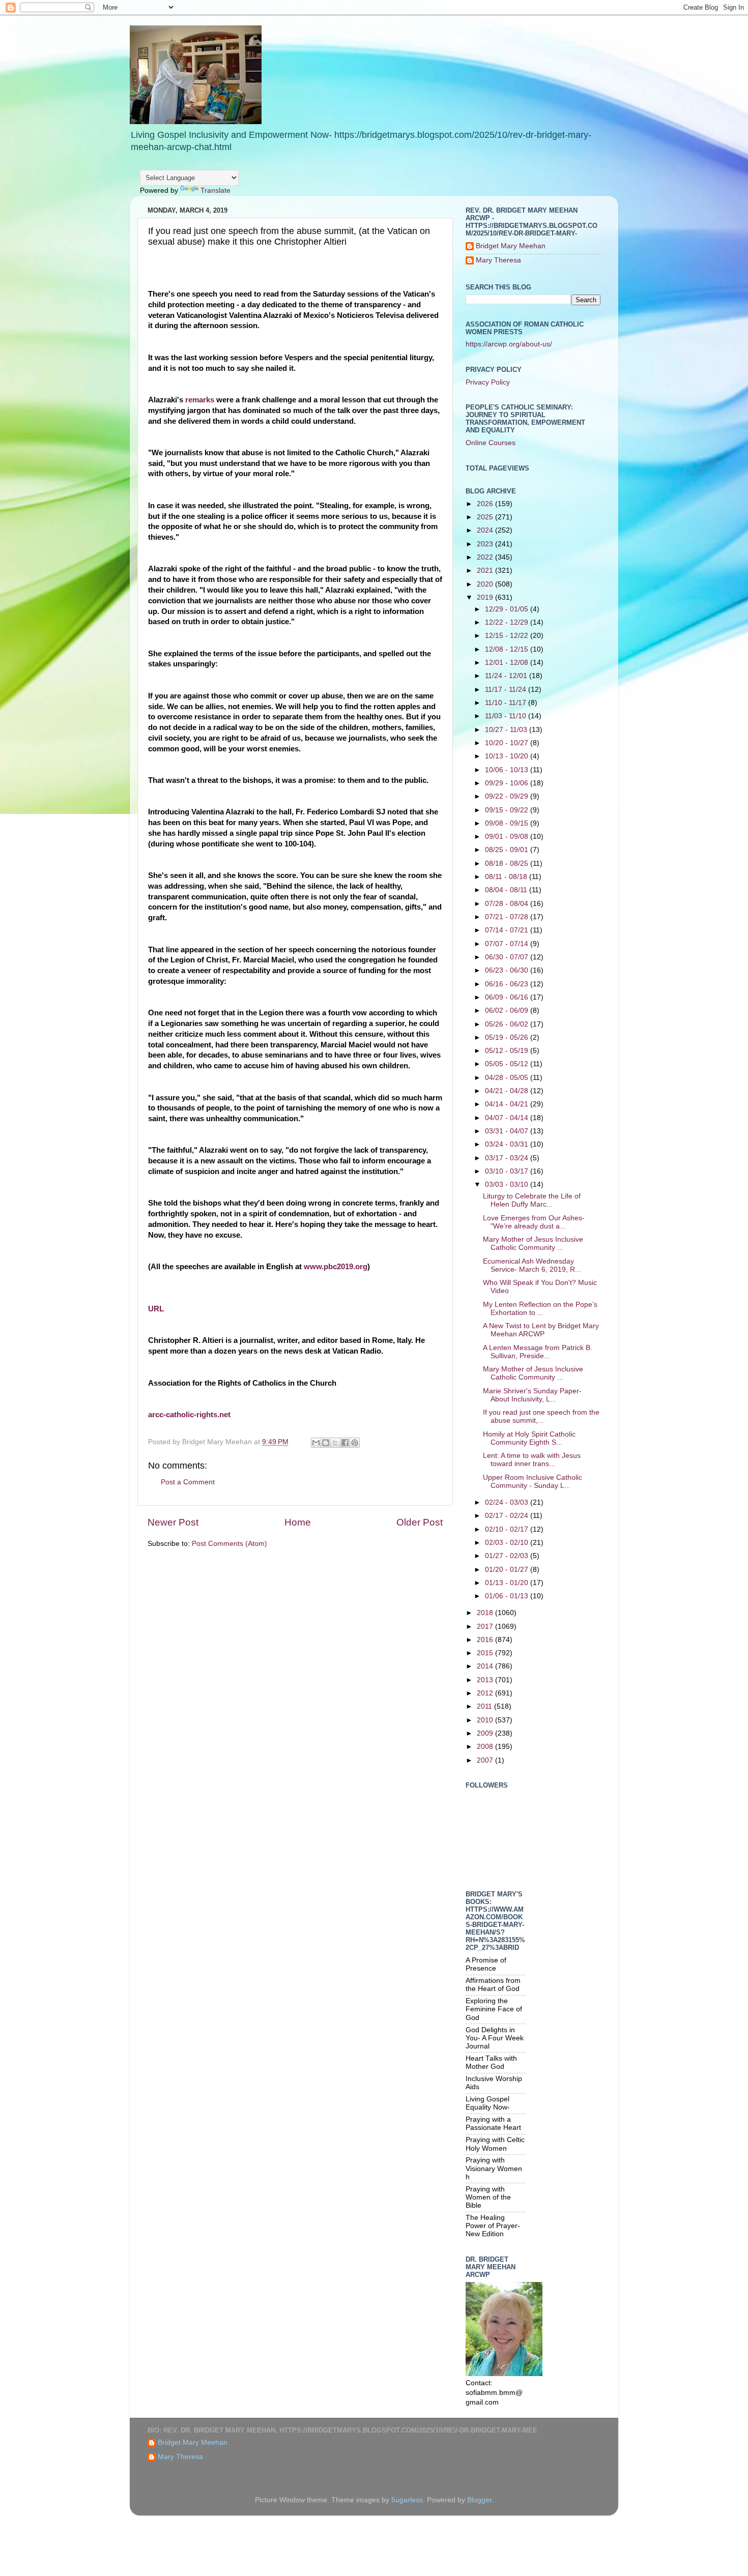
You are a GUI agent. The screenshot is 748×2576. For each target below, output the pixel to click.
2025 (486, 517)
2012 (486, 1693)
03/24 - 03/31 (508, 1144)
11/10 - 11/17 (507, 703)
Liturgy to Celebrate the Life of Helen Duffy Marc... (532, 1200)
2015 (486, 1653)
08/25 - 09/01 (508, 850)
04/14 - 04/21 (508, 1104)
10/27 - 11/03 (507, 730)
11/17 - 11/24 (507, 690)
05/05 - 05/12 (508, 1064)
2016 (486, 1640)
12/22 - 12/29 (508, 622)
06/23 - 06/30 (508, 970)
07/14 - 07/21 (508, 930)
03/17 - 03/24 (508, 1158)
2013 (486, 1680)
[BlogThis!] (326, 1443)
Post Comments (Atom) (229, 1544)
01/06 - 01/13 (508, 1596)
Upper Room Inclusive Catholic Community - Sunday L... (533, 1482)
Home (298, 1522)
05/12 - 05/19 (508, 1051)
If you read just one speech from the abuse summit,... (541, 1416)
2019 (486, 597)
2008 (486, 1747)
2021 (486, 570)
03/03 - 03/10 (508, 1184)
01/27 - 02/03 (508, 1556)
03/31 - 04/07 (508, 1131)
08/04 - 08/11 (507, 890)
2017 (486, 1627)
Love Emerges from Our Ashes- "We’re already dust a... (534, 1222)
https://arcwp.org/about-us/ (509, 344)
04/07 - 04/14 (508, 1118)
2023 (486, 544)
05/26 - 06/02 (508, 1024)
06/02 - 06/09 (508, 1011)
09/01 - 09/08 (508, 837)
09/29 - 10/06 (508, 783)
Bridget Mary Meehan (511, 246)
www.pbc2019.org (336, 1267)
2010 (486, 1720)
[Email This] (316, 1443)
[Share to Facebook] (345, 1443)
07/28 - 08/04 (508, 904)
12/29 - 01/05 (508, 609)
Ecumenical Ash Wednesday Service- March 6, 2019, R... (532, 1265)
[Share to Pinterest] (355, 1443)
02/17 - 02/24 (508, 1516)
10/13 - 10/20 (508, 756)
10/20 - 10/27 (508, 743)
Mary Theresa (498, 260)
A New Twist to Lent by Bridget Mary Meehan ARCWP (541, 1330)
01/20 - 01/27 (508, 1570)
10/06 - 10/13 (508, 770)
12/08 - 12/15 (508, 649)
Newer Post (173, 1522)
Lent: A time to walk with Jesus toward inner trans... (532, 1460)
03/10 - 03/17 (508, 1171)
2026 (486, 504)
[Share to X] (335, 1443)
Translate (215, 191)
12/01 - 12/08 (508, 663)
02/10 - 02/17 (508, 1529)
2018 (486, 1613)
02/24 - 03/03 (508, 1502)
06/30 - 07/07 (508, 957)
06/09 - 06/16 (508, 997)
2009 (486, 1733)
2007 (486, 1760)
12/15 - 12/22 (508, 636)
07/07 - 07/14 (508, 944)
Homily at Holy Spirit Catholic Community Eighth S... (529, 1438)
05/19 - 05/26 (508, 1037)
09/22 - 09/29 (508, 796)
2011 (485, 1706)
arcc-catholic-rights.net (189, 1415)
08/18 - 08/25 (508, 863)
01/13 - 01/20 (508, 1583)
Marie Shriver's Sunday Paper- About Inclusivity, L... (532, 1395)
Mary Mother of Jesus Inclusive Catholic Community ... (533, 1243)
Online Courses (491, 443)
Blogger (479, 2500)
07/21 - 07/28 (508, 917)
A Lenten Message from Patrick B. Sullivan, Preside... (538, 1352)
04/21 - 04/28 (508, 1091)
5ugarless (407, 2500)
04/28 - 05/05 (508, 1078)
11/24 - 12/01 (507, 676)
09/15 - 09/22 (508, 810)
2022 (486, 557)
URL (156, 1309)
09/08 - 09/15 (508, 823)
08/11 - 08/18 (507, 877)
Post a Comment (188, 1482)
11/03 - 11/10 (507, 716)
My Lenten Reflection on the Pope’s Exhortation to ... (540, 1309)
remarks (200, 400)
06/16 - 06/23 (508, 984)
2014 (486, 1666)
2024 (486, 530)
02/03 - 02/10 (508, 1543)
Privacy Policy (488, 382)
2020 (486, 584)
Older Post (420, 1522)
